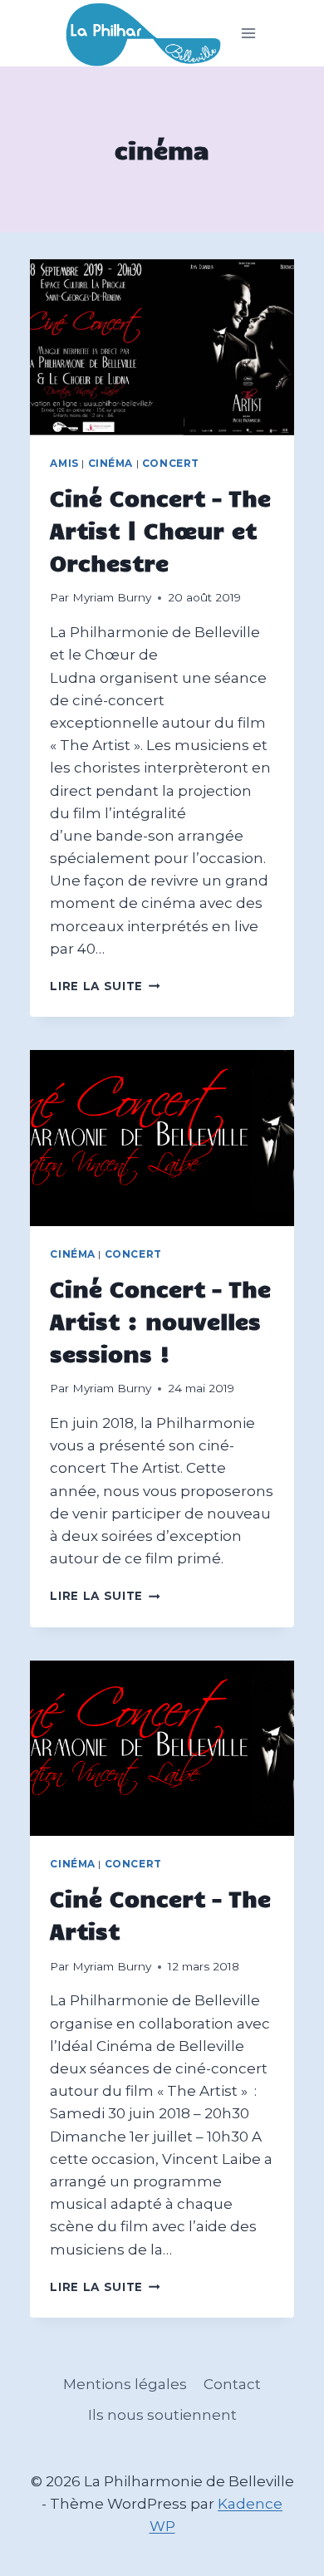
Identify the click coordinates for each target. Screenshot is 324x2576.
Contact (232, 2384)
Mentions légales (125, 2384)
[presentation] (162, 347)
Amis (64, 463)
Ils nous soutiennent (162, 2415)
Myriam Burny (112, 597)
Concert (171, 463)
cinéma (111, 463)
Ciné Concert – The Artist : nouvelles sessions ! (160, 1320)
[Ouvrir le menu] (249, 34)
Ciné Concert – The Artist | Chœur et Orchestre (160, 530)
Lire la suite (105, 986)
